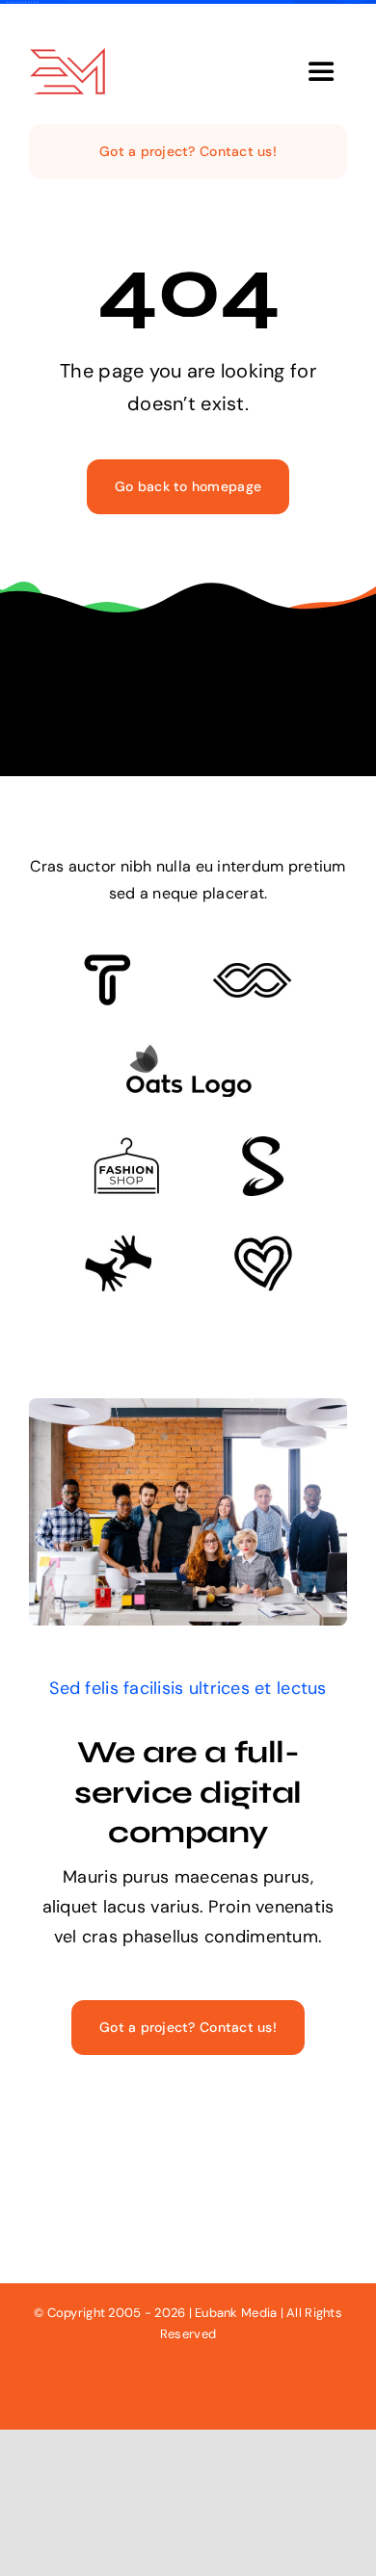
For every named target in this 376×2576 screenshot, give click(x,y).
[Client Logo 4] (126, 1146)
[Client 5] (252, 972)
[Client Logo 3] (118, 1243)
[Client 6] (107, 963)
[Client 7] (263, 1145)
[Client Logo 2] (263, 1244)
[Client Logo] (188, 1053)
